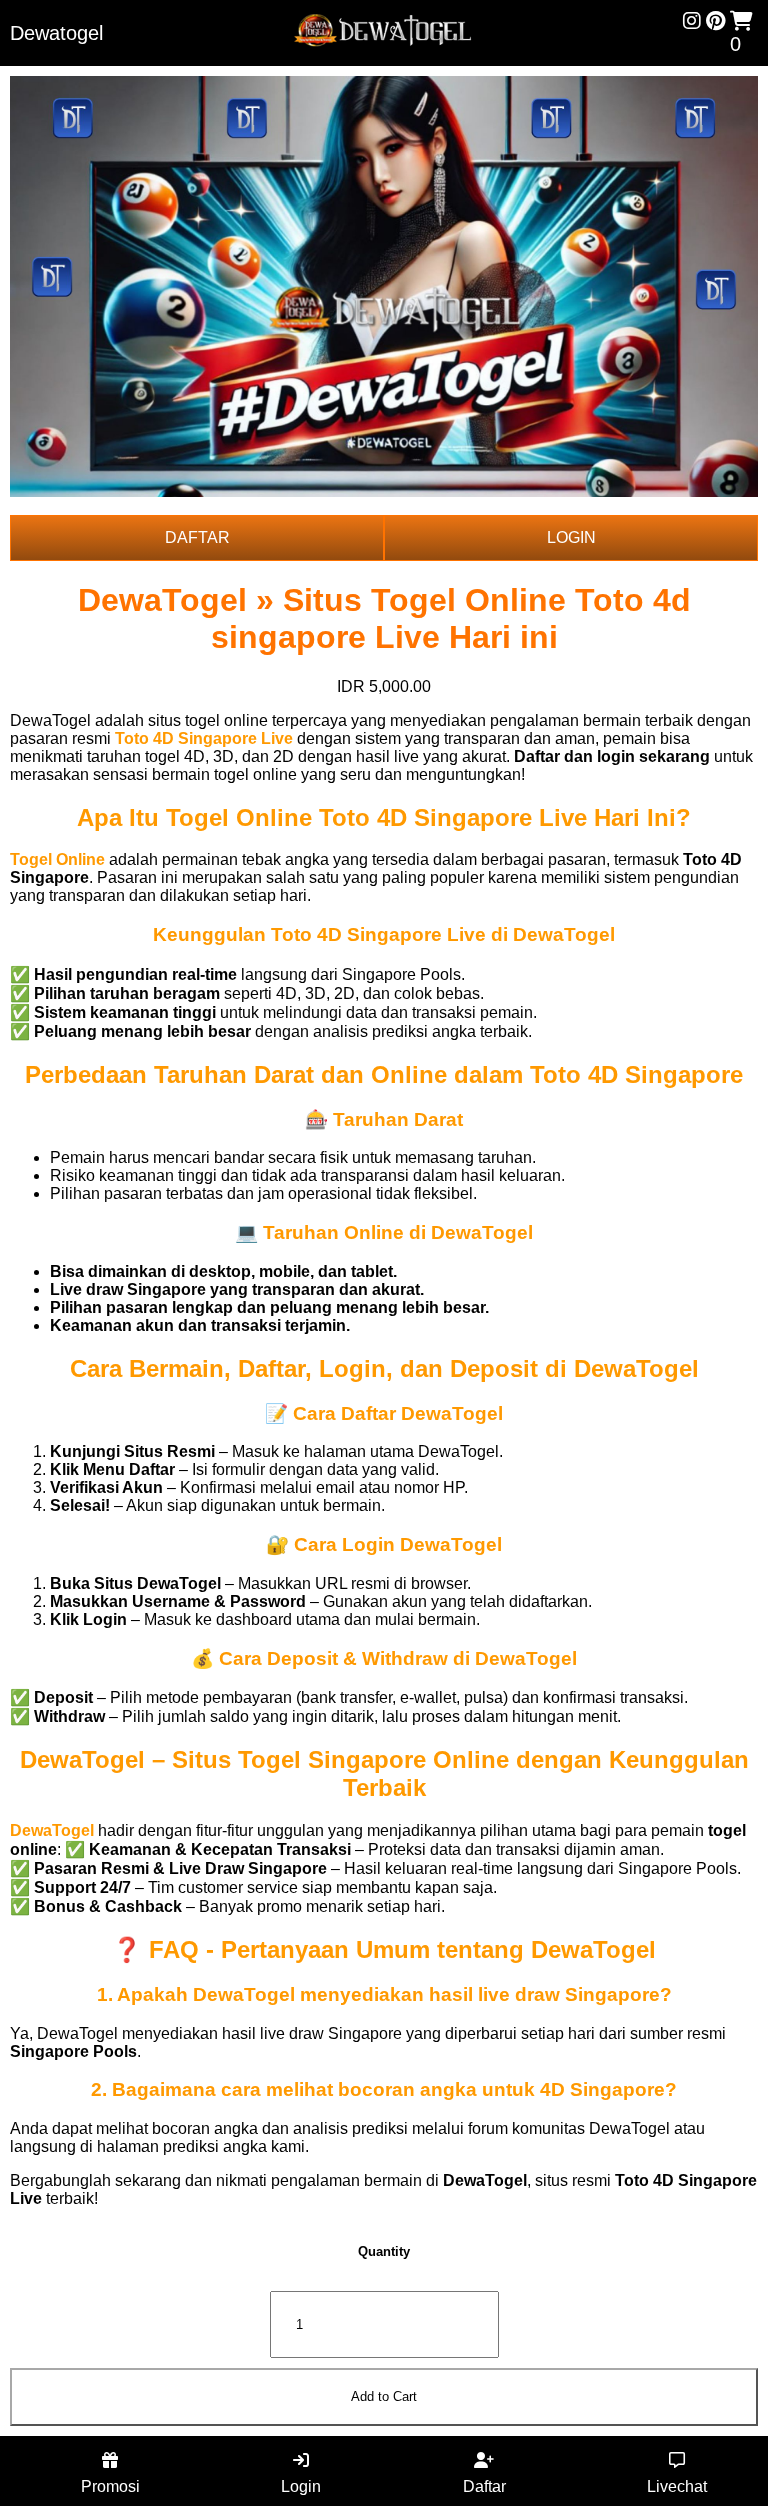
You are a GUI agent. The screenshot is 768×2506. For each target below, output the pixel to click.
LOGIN (571, 537)
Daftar (484, 2486)
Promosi (110, 2486)
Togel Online (57, 859)
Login (301, 2486)
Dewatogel (56, 33)
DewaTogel (52, 1830)
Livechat (677, 2486)
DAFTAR (197, 537)
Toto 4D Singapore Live (204, 738)
